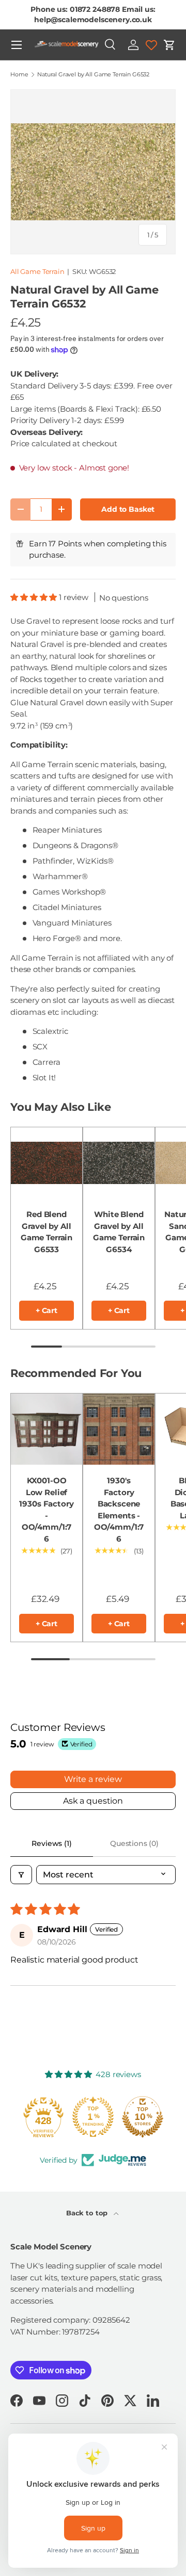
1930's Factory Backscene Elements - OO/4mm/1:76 (119, 1510)
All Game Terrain (37, 271)
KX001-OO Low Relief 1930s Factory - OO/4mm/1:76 (46, 1510)
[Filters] (21, 1875)
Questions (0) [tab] (134, 1843)
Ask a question (93, 1801)
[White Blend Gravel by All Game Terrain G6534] (119, 1163)
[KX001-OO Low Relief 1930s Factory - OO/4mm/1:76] (47, 1429)
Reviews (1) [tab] (51, 1843)
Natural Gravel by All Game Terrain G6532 (93, 75)
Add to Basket (128, 509)
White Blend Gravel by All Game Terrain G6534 (119, 1232)
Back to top (88, 2213)
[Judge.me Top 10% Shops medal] (143, 2117)
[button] (169, 45)
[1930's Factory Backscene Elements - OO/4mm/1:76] (119, 1429)
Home (19, 75)
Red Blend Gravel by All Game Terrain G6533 (47, 1232)
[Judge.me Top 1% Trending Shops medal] (93, 2117)
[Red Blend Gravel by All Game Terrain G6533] (47, 1163)
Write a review (93, 1779)
